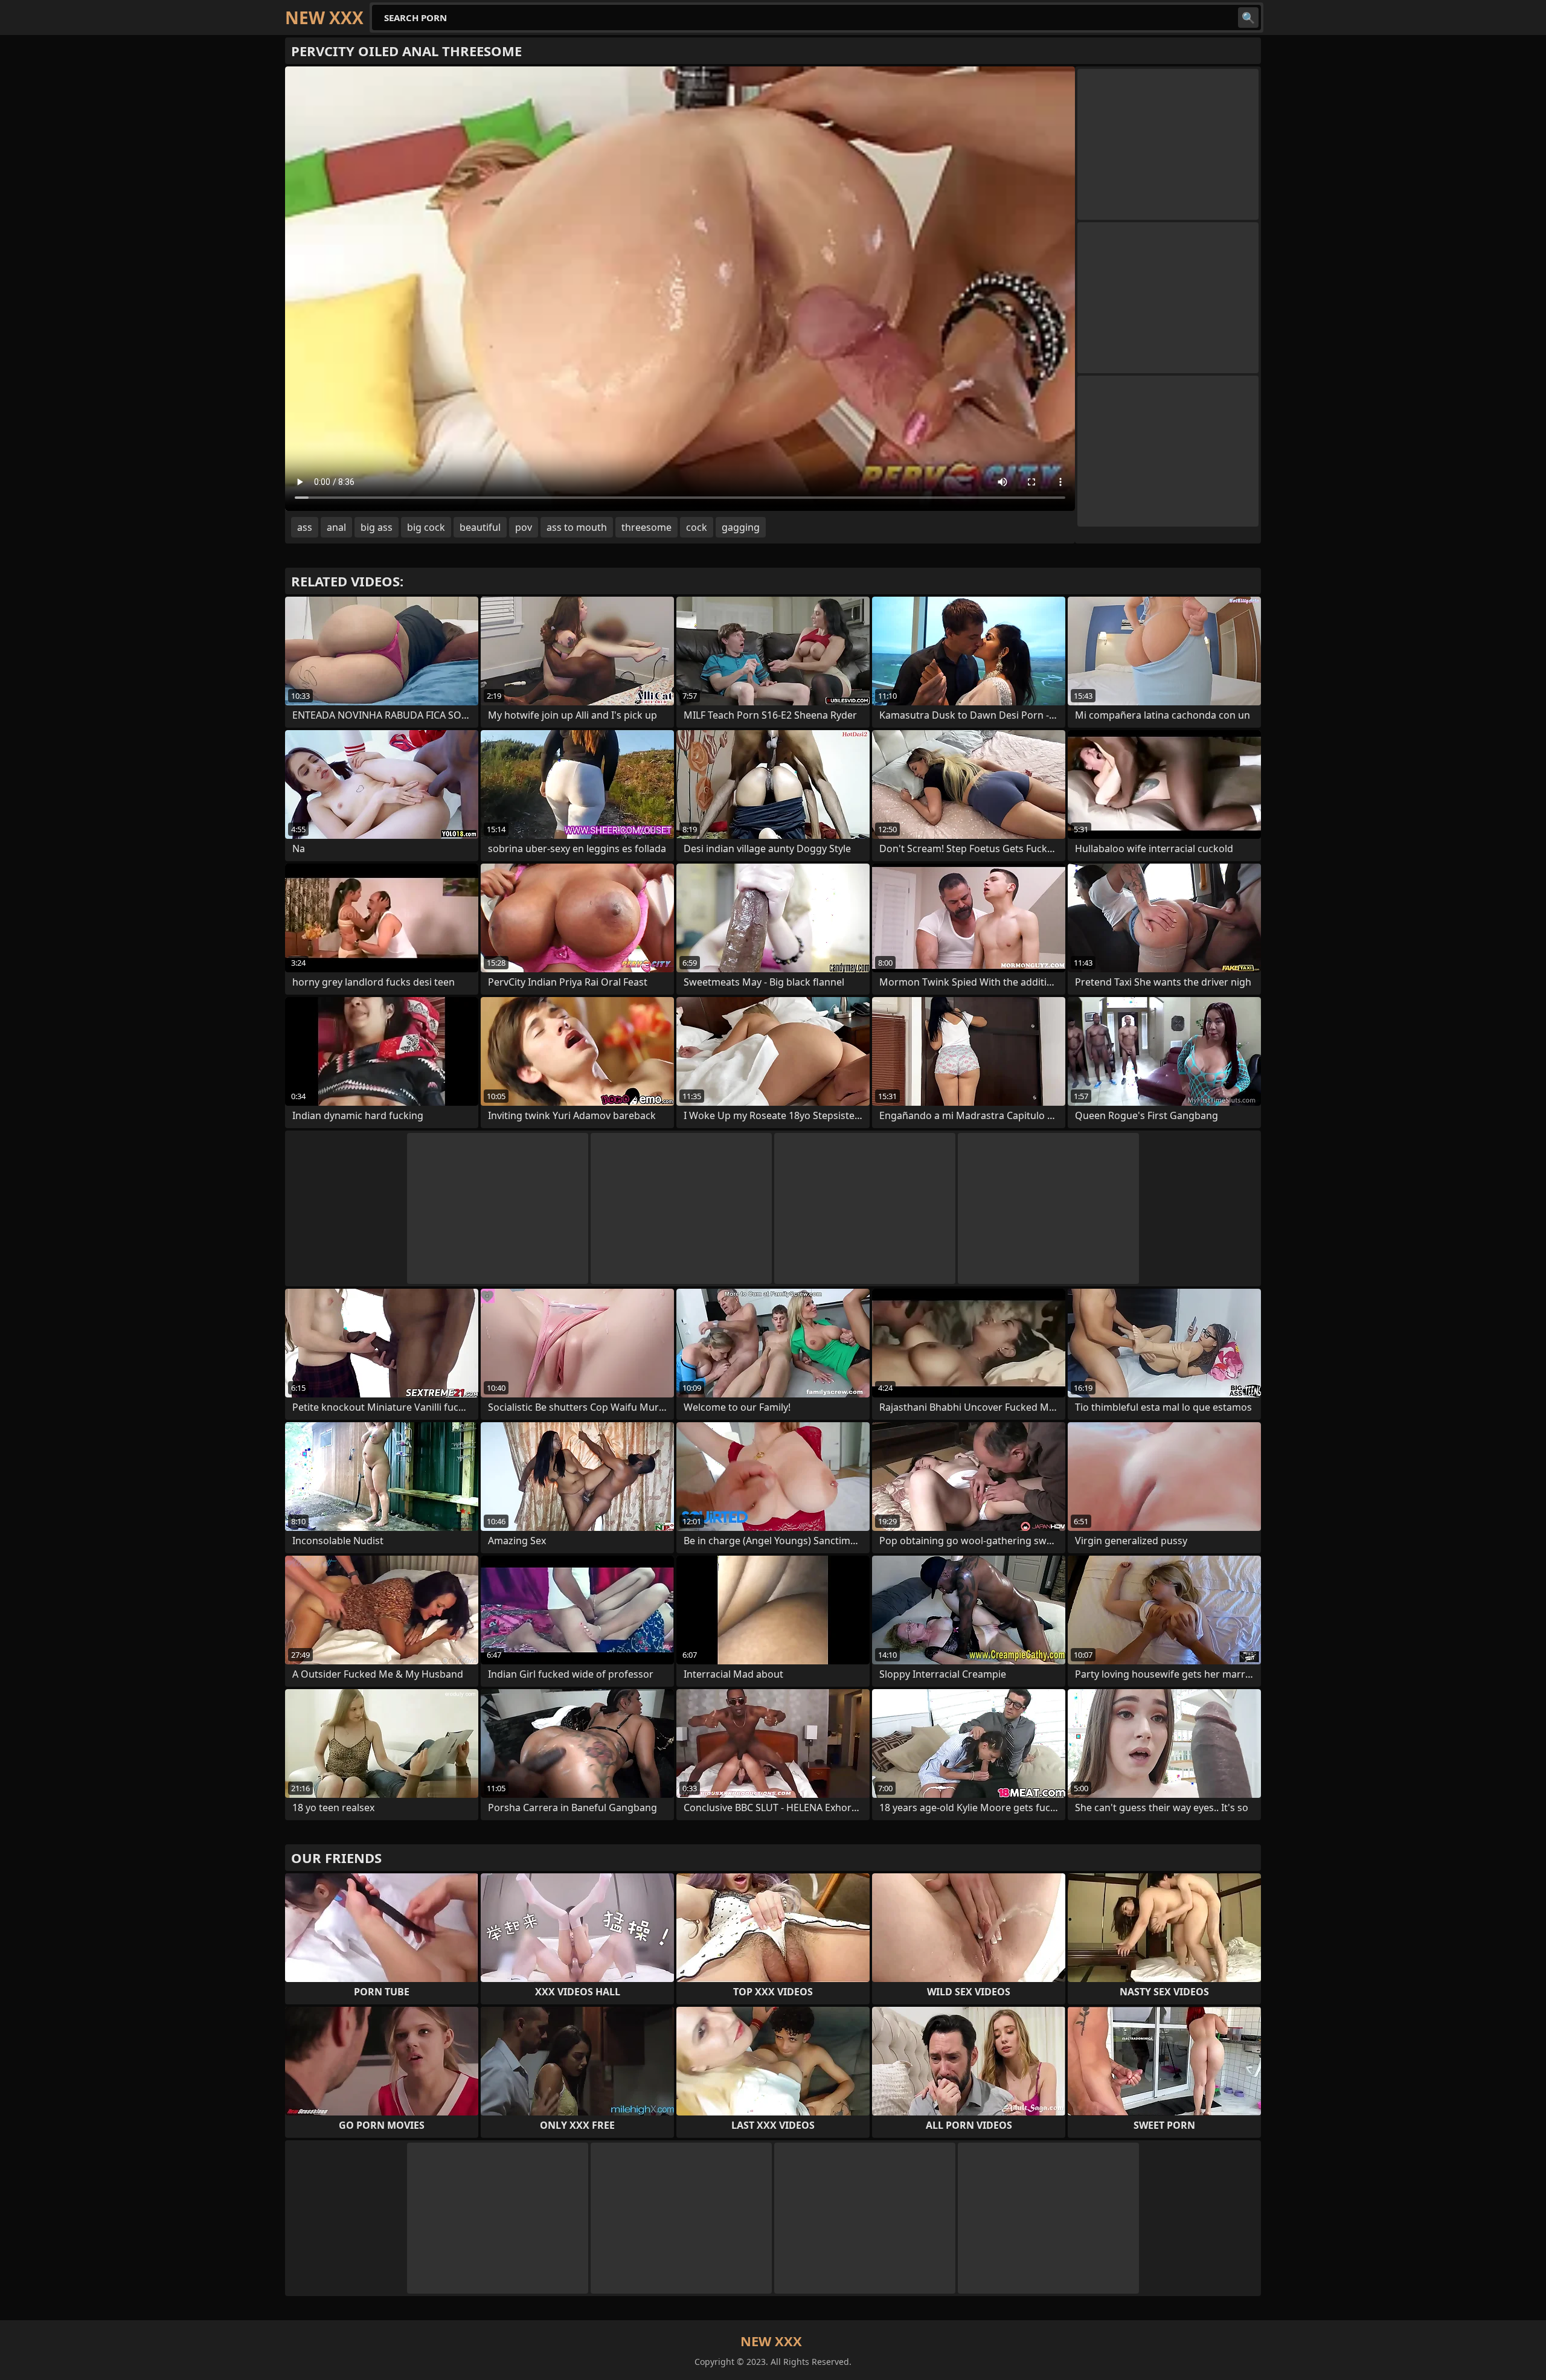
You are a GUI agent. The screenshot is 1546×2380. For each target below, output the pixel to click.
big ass (377, 527)
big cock (426, 527)
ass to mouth (577, 527)
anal (336, 527)
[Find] (1248, 18)
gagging (741, 527)
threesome (646, 527)
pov (524, 527)
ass (305, 527)
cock (697, 527)
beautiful (480, 527)
